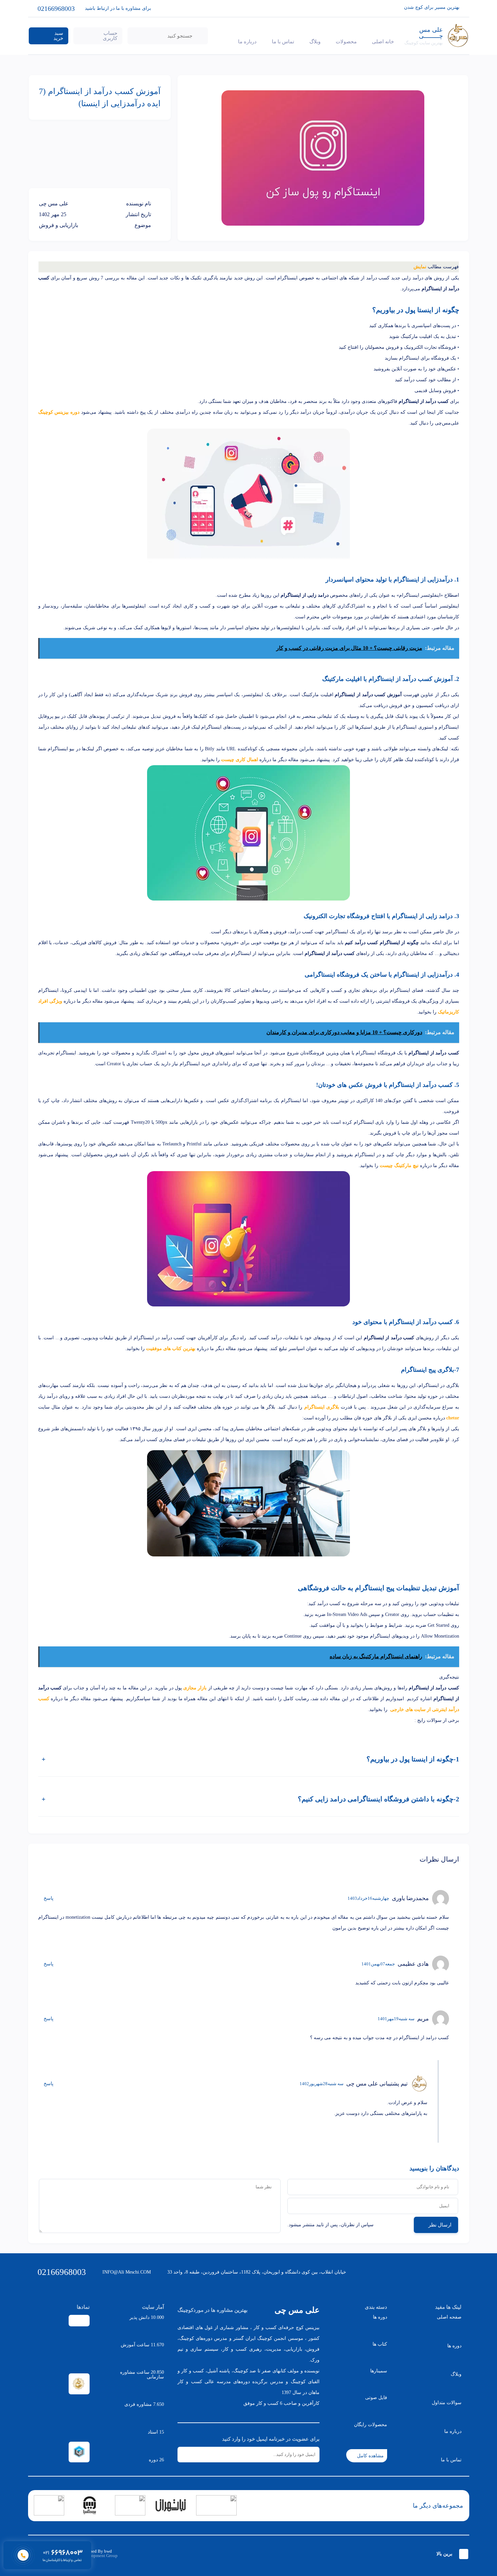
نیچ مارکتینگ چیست (399, 1166)
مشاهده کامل (370, 2456)
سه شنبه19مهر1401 (396, 2019)
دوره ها (454, 2346)
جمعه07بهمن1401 (378, 1964)
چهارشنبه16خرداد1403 (368, 1898)
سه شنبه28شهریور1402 (322, 2084)
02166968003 (62, 2272)
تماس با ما (283, 42)
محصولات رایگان (371, 2425)
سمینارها (379, 2371)
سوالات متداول (447, 2403)
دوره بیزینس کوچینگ (59, 412)
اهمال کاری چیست (240, 760)
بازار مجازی (195, 1688)
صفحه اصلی (449, 2317)
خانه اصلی (383, 42)
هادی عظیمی (413, 1964)
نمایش (420, 267)
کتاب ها (380, 2344)
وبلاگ (315, 42)
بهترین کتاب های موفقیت (171, 1349)
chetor (453, 1418)
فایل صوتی (376, 2398)
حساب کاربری (110, 36)
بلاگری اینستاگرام (322, 1407)
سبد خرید (58, 36)
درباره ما (247, 42)
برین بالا (444, 2554)
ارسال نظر (440, 2225)
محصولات (346, 42)
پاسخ (49, 1898)
